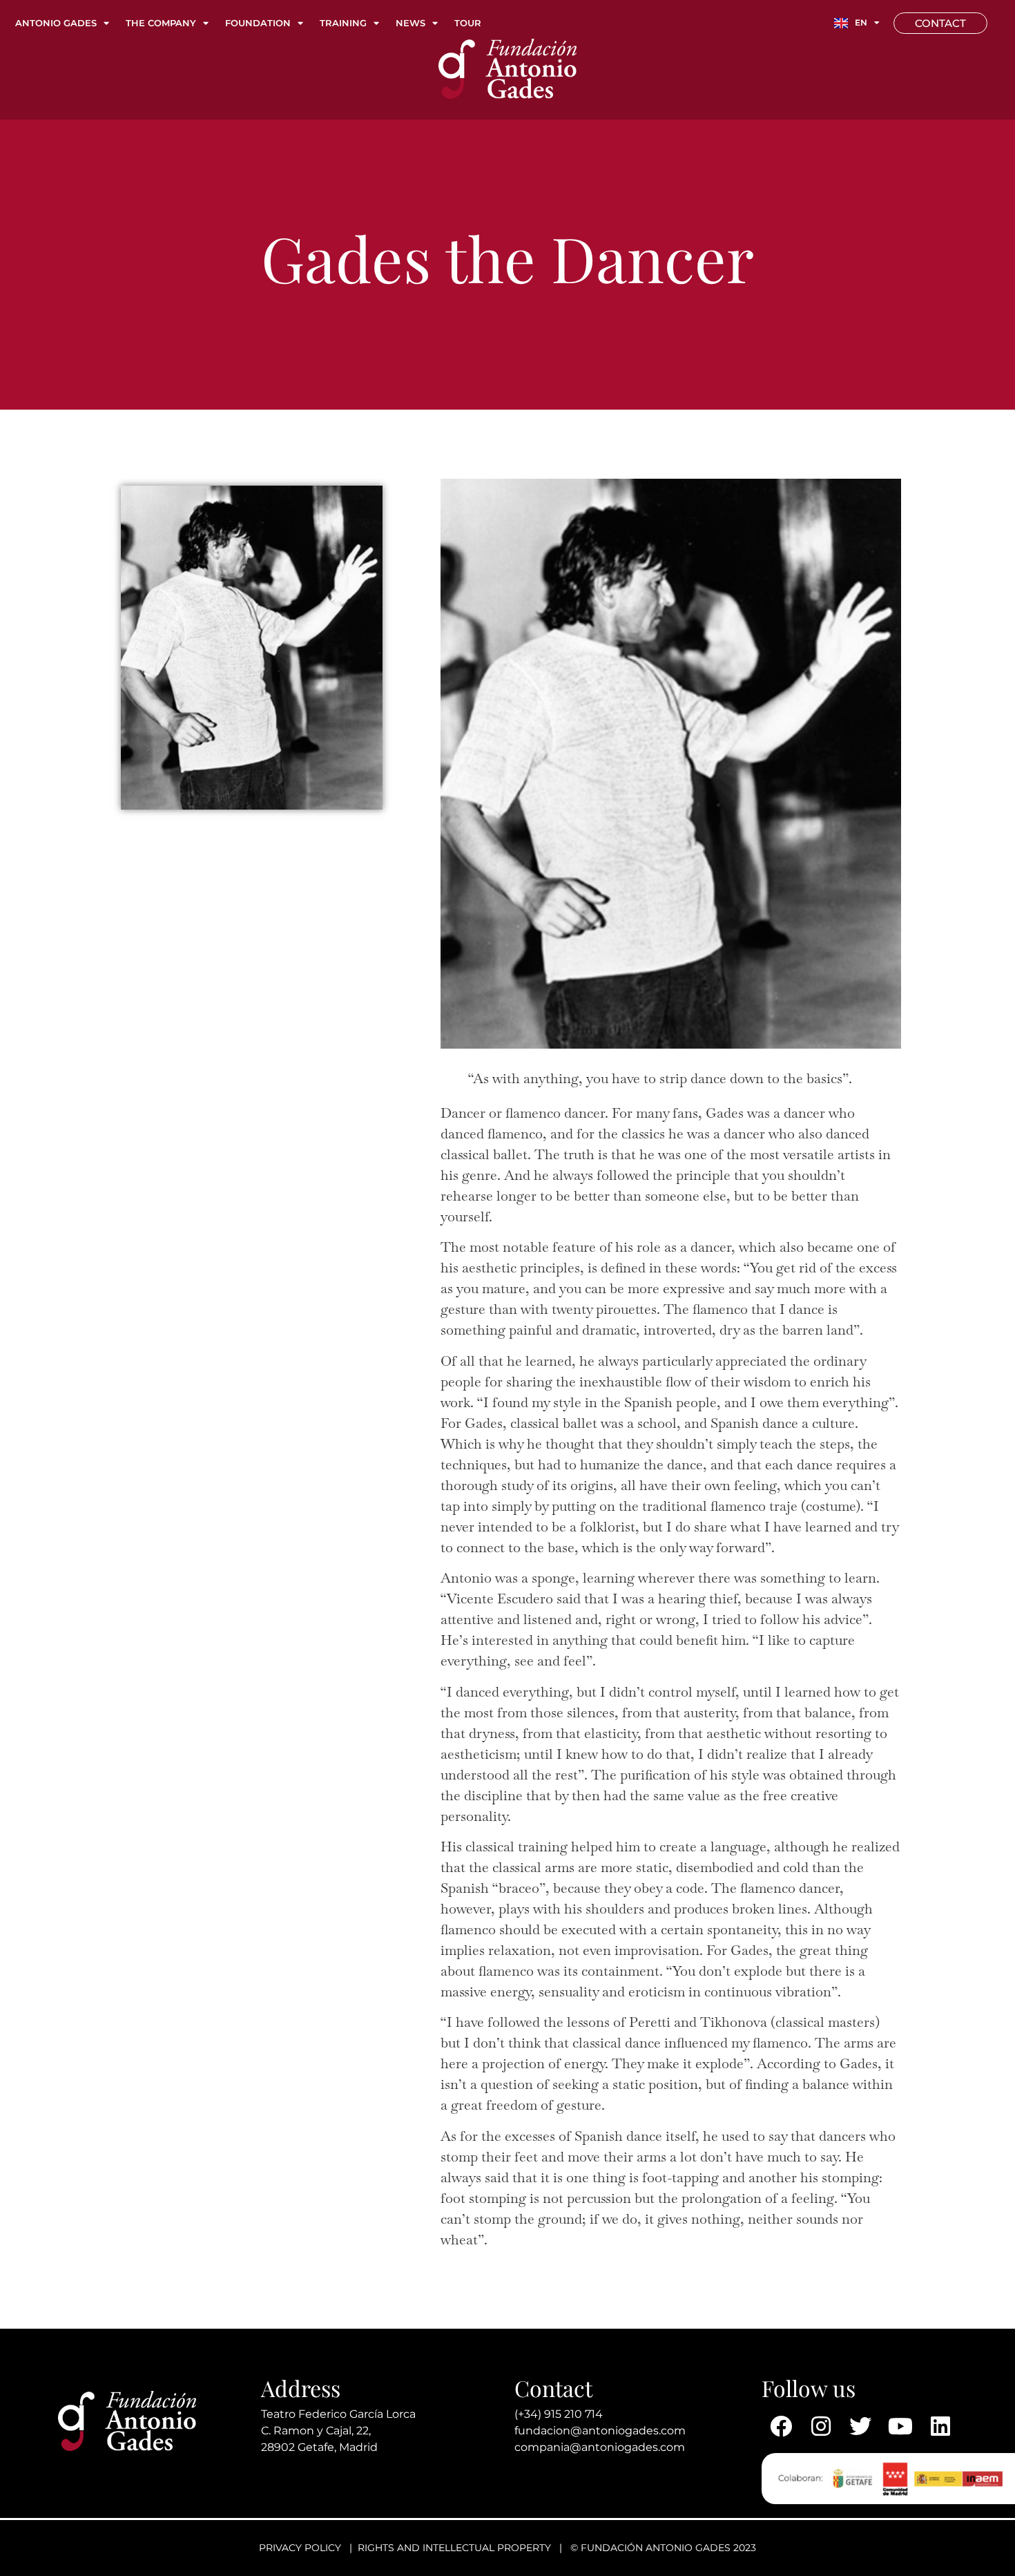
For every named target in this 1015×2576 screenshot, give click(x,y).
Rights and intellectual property (454, 2548)
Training (343, 23)
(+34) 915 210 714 (559, 2414)
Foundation (258, 23)
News (410, 23)
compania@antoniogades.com (600, 2447)
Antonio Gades (56, 23)
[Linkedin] (940, 2426)
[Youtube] (900, 2426)
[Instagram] (821, 2426)
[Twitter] (861, 2426)
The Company (161, 23)
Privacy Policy (300, 2548)
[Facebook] (782, 2426)
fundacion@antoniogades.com (600, 2431)
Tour (468, 23)
